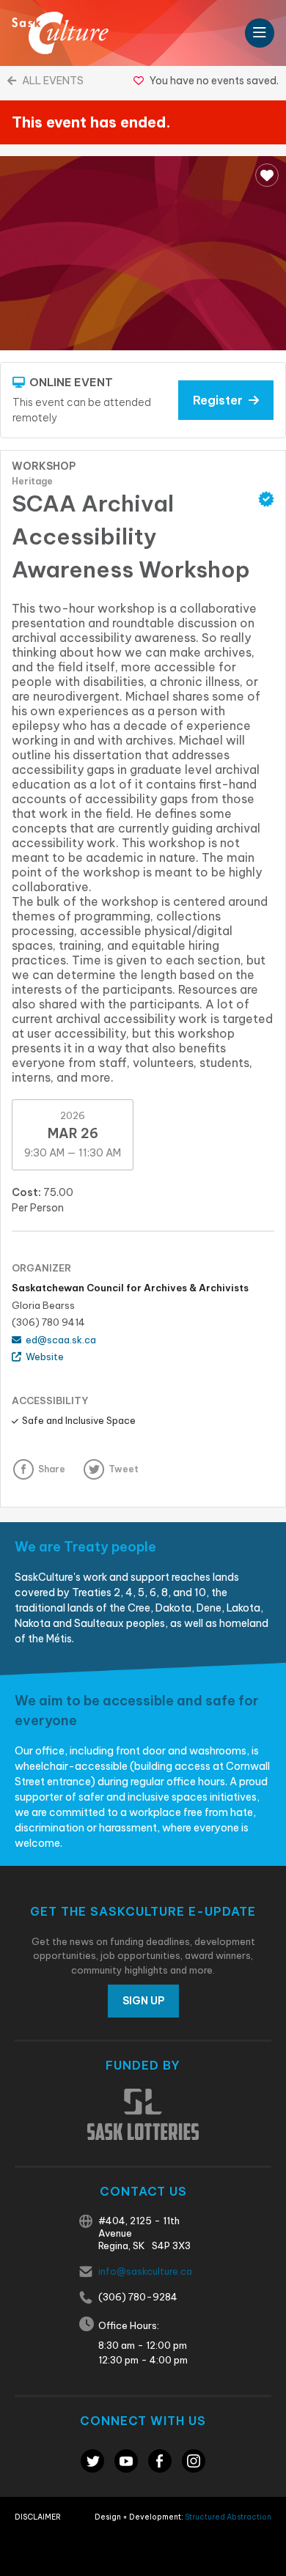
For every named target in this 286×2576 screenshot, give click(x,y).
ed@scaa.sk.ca (59, 1340)
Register (221, 400)
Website (43, 1357)
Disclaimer (38, 2517)
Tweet (124, 1469)
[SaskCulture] (60, 33)
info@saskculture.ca (145, 2271)
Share (52, 1469)
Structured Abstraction (228, 2517)
